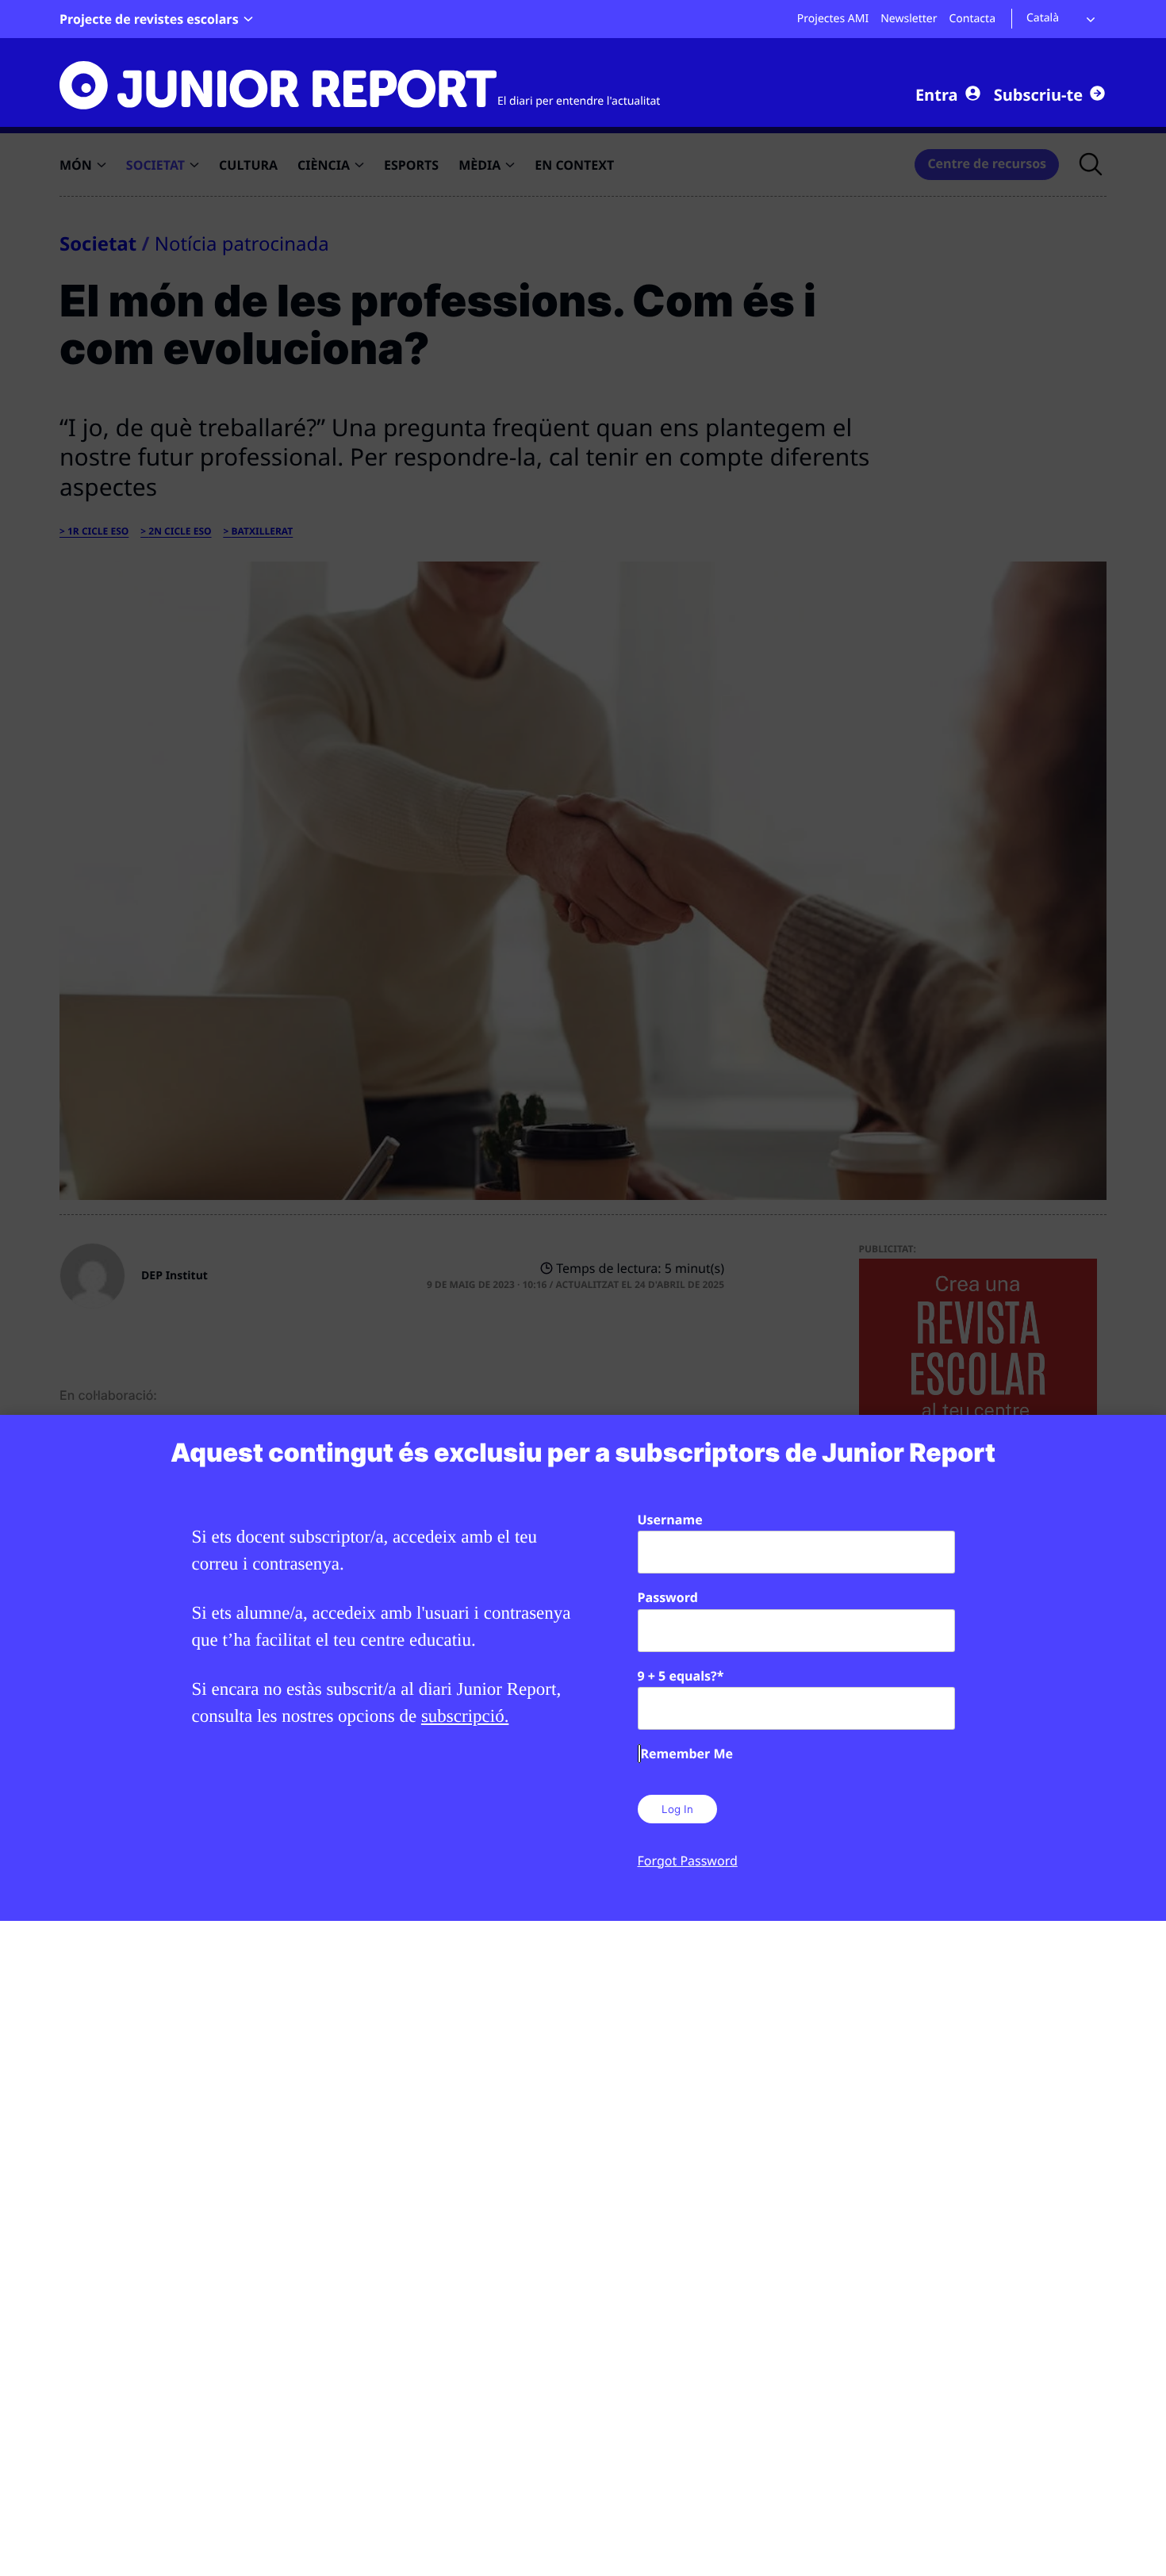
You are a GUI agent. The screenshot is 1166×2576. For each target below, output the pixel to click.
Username (670, 1520)
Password (668, 1597)
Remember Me (687, 1754)
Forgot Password (688, 1861)
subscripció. (465, 1716)
